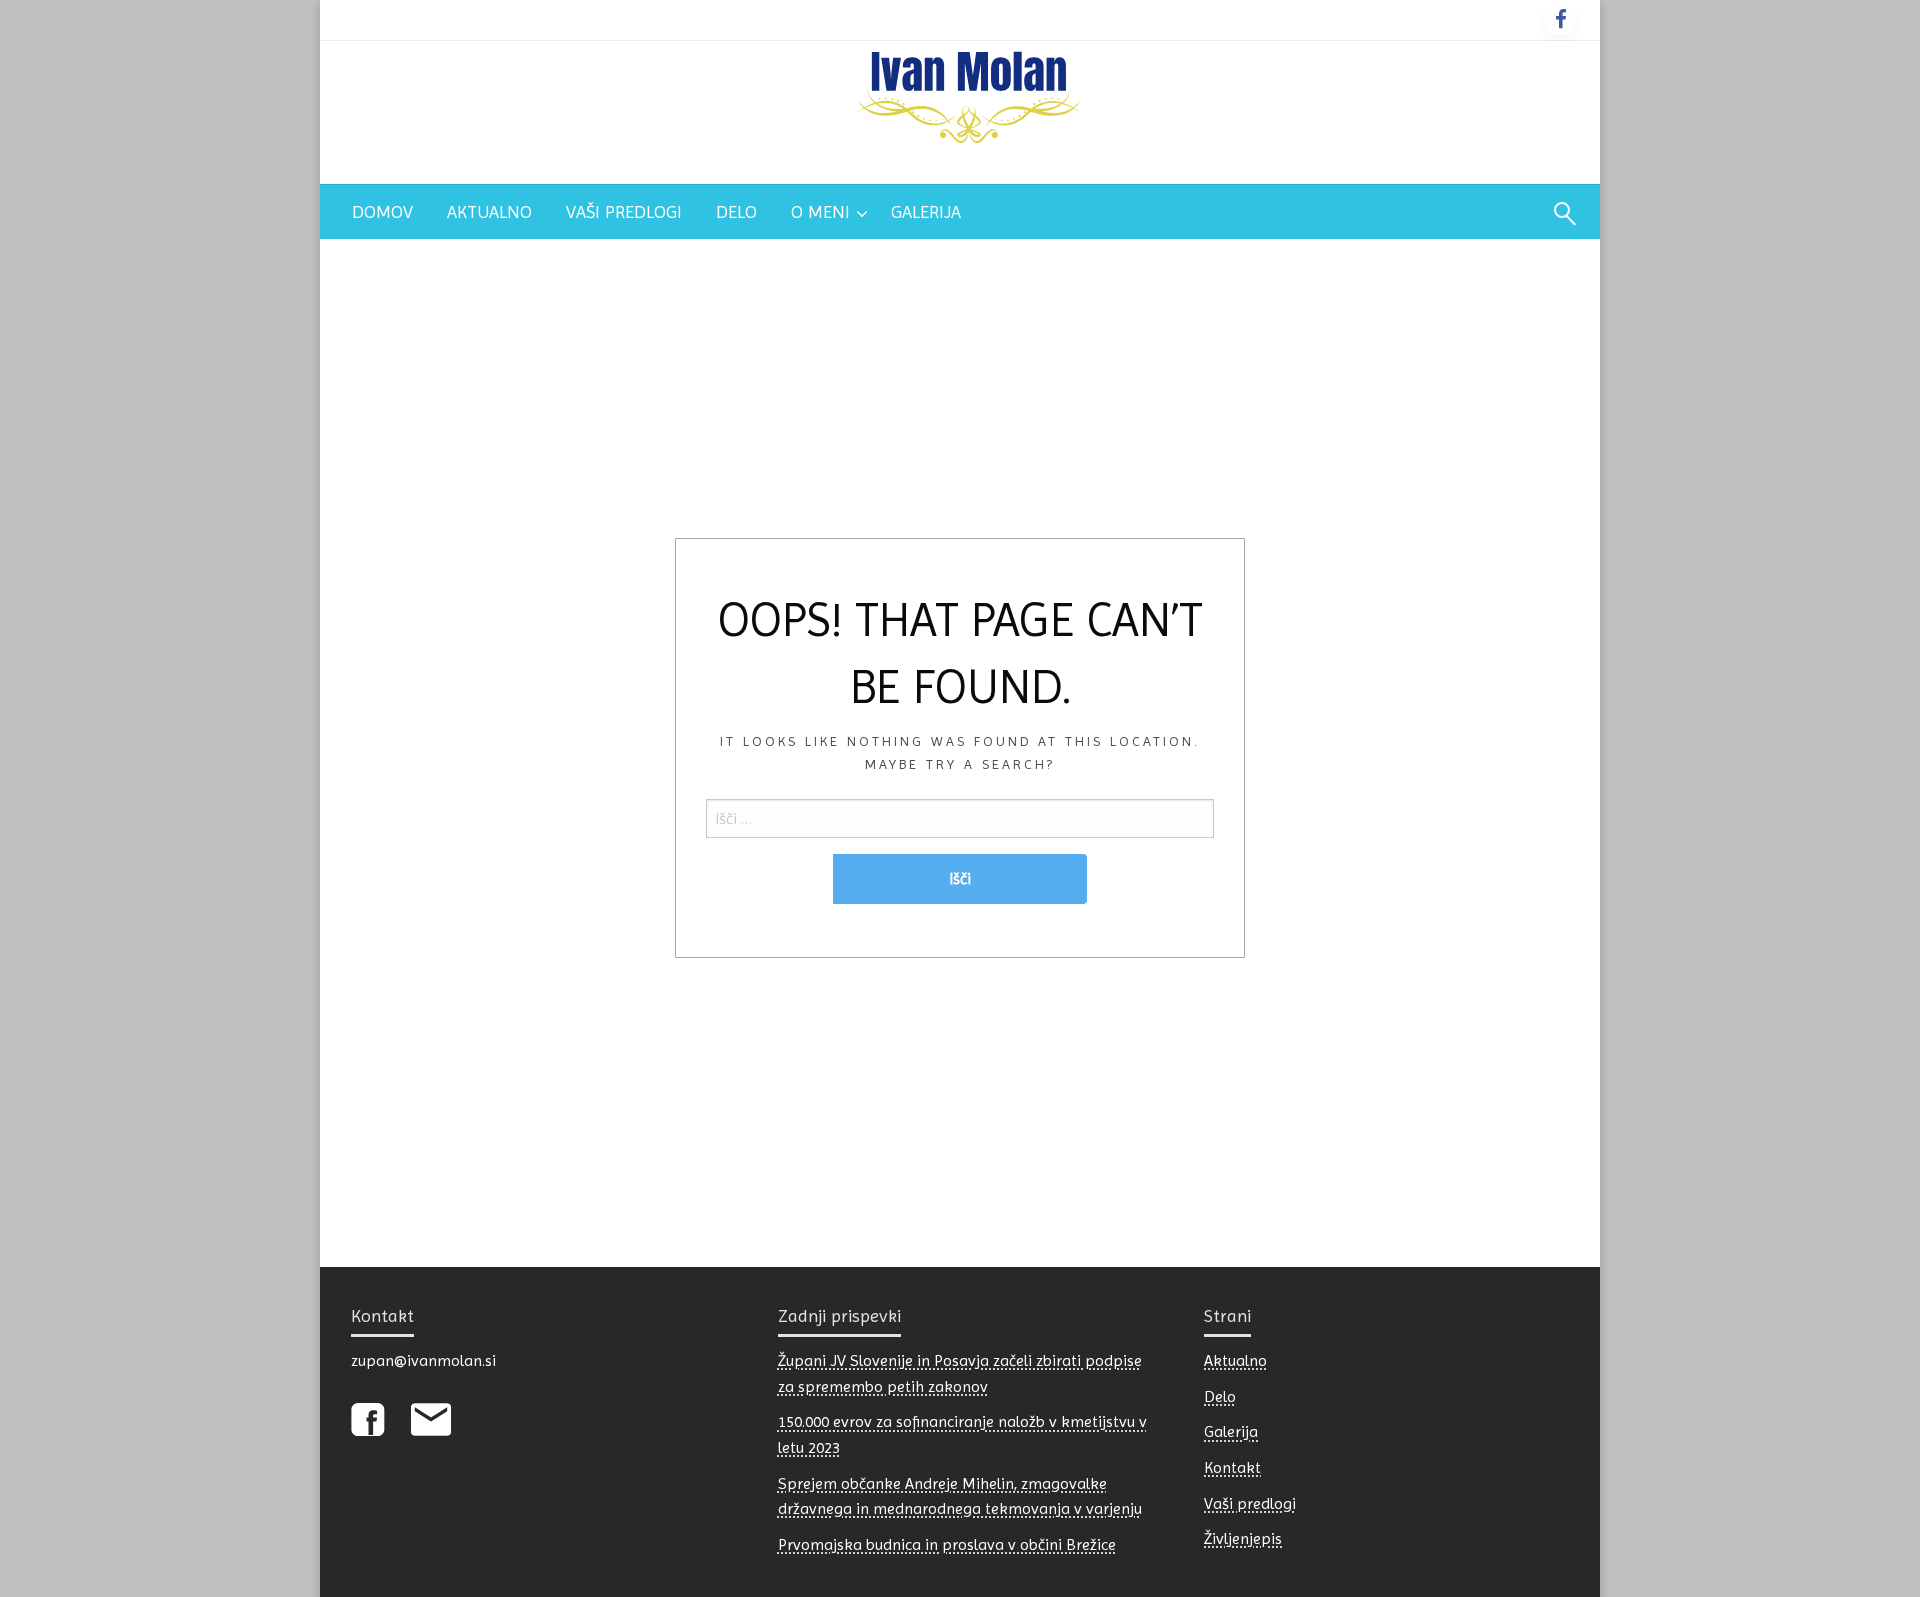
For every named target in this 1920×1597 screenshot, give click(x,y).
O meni (820, 211)
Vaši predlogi (624, 211)
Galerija (926, 211)
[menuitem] (382, 212)
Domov (382, 211)
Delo (736, 211)
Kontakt (1232, 1467)
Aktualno (489, 211)
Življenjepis (1243, 1538)
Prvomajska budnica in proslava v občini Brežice (947, 1544)
